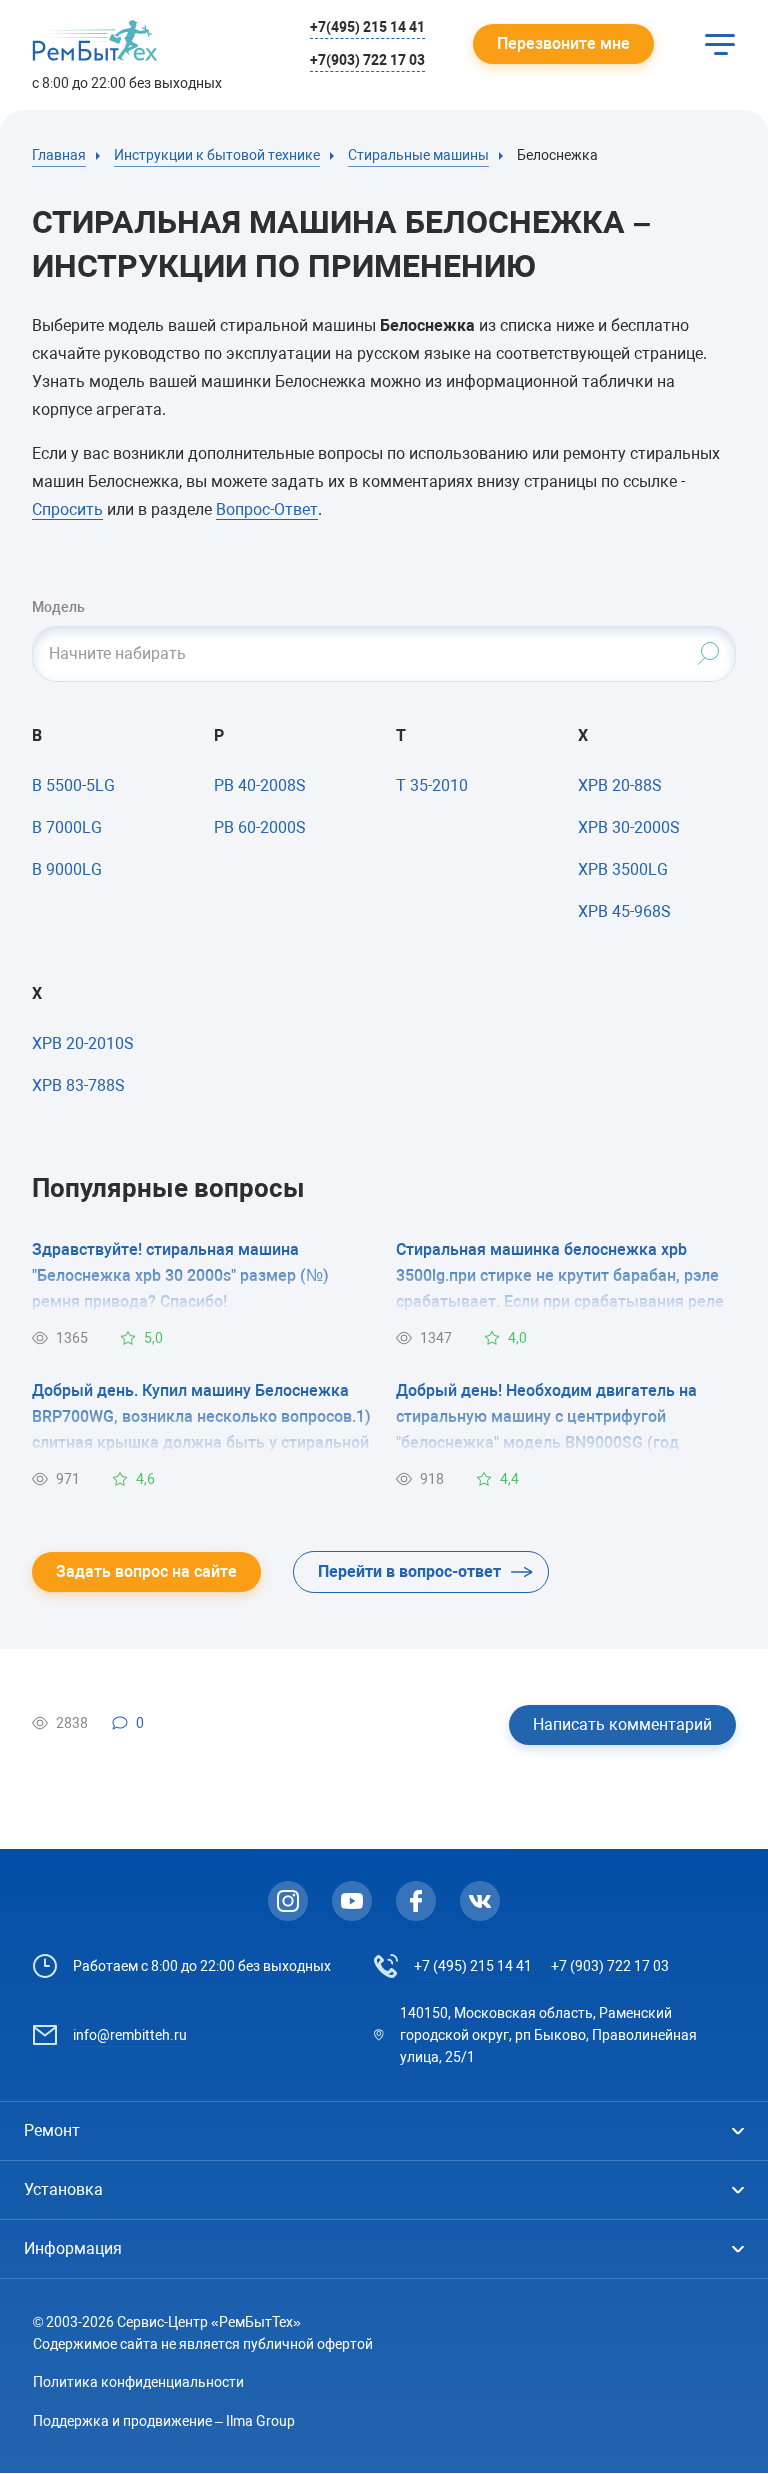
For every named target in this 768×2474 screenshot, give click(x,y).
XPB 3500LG (623, 869)
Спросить (67, 509)
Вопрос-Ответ (267, 509)
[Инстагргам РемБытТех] (288, 1901)
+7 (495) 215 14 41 (473, 1966)
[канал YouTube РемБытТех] (352, 1901)
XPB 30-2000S (629, 827)
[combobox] (384, 654)
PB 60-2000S (260, 827)
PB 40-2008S (260, 785)
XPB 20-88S (620, 785)
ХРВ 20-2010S (83, 1043)
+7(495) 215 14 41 (367, 27)
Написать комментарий (622, 1724)
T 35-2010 (432, 785)
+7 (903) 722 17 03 (610, 1966)
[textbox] (384, 654)
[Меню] (720, 44)
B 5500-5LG (73, 785)
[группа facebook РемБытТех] (416, 1901)
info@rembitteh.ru (130, 2035)
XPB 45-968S (624, 911)
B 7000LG (67, 827)
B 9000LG (67, 869)
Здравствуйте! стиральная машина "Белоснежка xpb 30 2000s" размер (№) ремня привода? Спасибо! (180, 1275)
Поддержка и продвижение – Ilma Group (164, 2421)
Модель (58, 607)
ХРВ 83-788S (78, 1085)
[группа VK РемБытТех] (480, 1901)
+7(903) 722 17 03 (367, 60)
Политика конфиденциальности (138, 2382)
